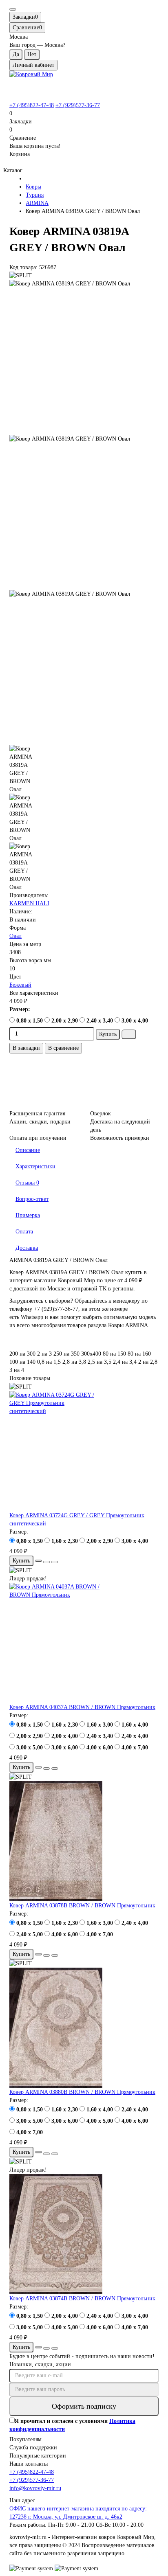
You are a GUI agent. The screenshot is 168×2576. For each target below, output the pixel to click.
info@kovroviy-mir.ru (35, 2488)
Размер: (20, 1009)
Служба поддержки (33, 2448)
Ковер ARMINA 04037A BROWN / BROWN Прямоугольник (82, 1707)
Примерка (28, 1215)
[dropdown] (13, 9)
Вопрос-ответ (32, 1199)
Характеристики (35, 1166)
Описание (28, 1150)
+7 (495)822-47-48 (32, 105)
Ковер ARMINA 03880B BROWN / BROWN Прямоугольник (82, 2092)
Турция (35, 195)
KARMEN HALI (29, 903)
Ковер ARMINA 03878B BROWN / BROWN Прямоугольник (82, 1906)
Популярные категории (38, 2456)
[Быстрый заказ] (129, 1034)
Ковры (33, 187)
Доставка (27, 1248)
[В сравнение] (55, 1562)
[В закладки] (46, 1562)
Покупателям (25, 2439)
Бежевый (20, 985)
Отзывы (27, 1183)
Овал (15, 936)
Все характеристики (34, 993)
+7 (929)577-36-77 (78, 105)
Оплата (24, 1232)
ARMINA (37, 203)
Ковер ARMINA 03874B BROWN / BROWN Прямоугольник (82, 2298)
